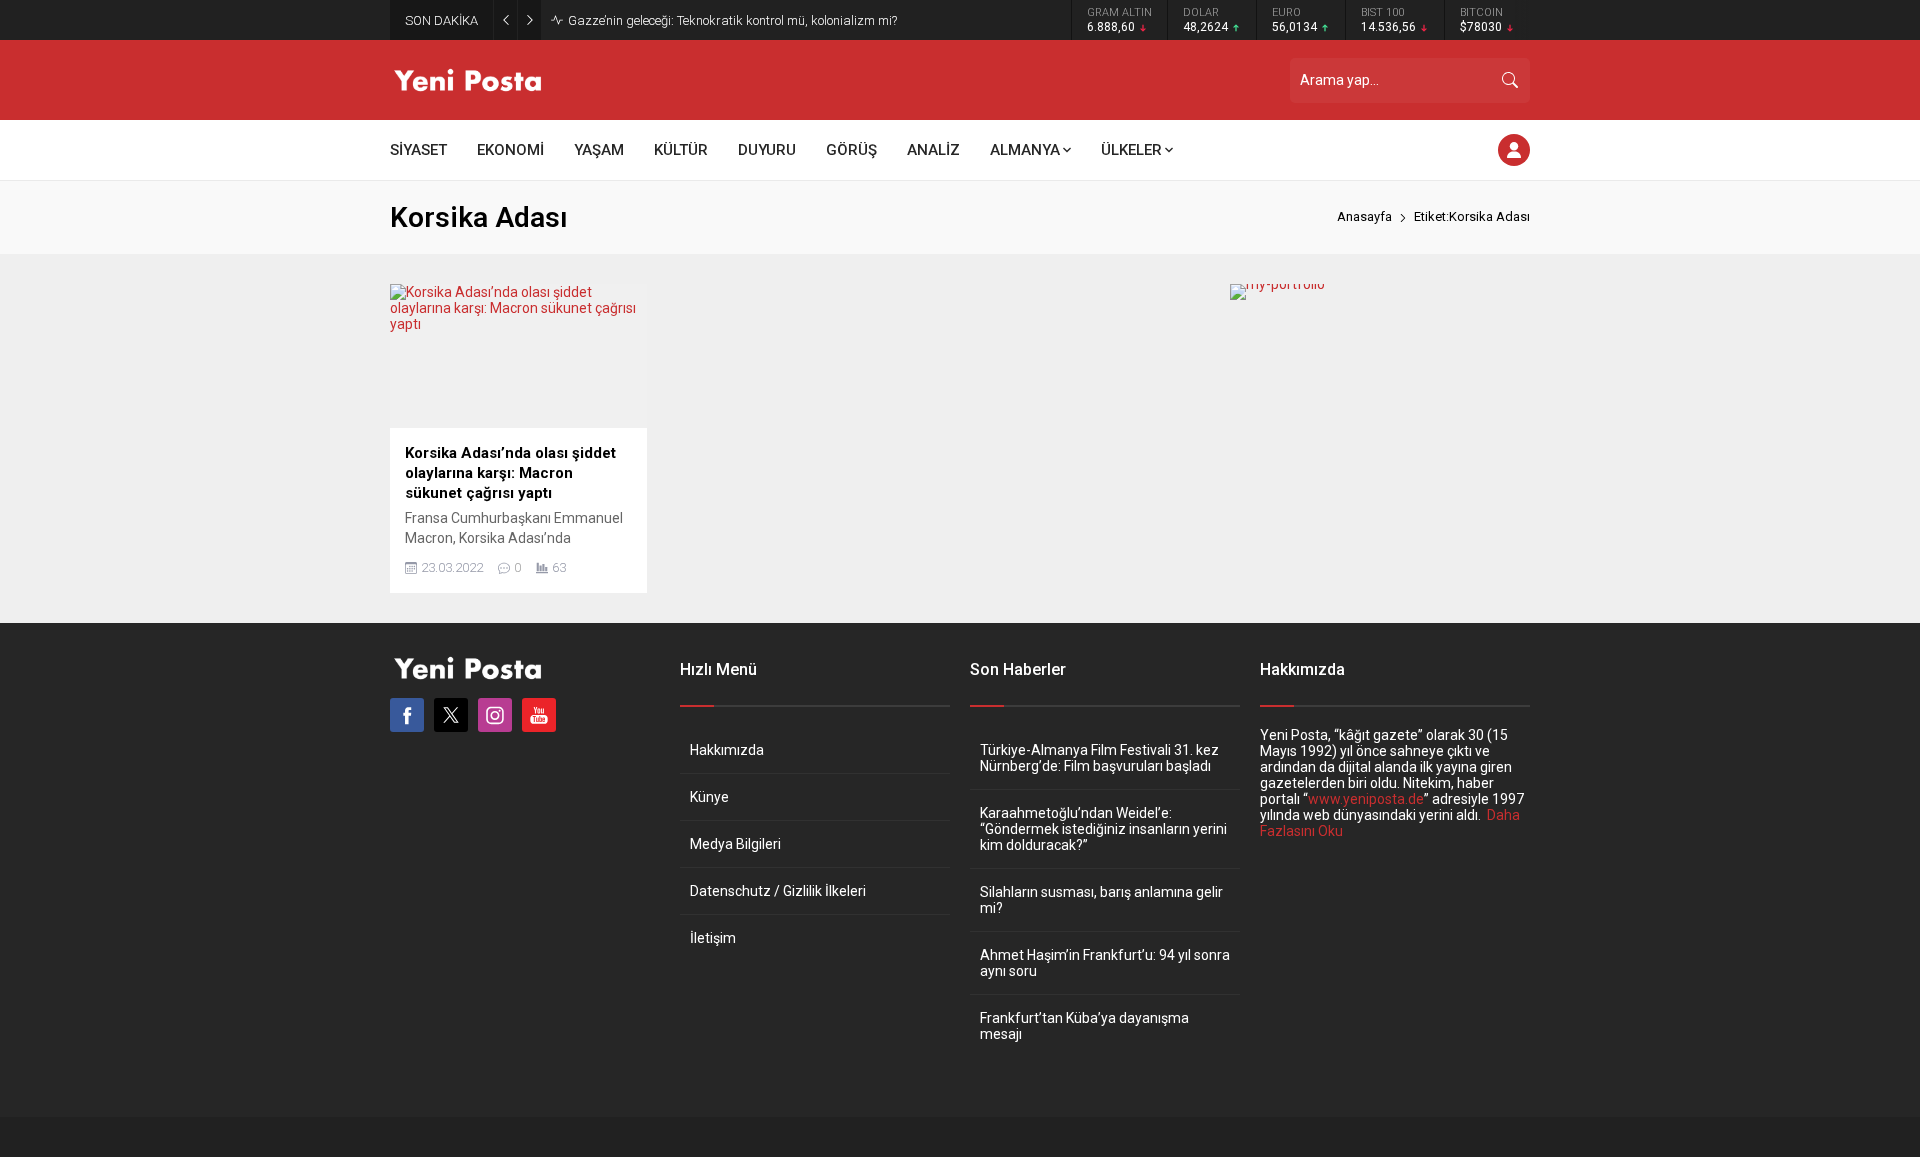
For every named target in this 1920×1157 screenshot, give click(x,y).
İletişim (713, 938)
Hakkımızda (727, 750)
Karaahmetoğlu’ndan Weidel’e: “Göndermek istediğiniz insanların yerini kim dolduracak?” (1103, 829)
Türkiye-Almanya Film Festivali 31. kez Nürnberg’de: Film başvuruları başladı (1099, 758)
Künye (709, 797)
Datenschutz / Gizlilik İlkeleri (778, 891)
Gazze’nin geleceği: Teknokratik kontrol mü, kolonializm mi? (732, 20)
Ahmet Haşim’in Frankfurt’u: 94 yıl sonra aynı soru (1105, 963)
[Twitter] (451, 715)
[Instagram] (495, 715)
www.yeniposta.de (1366, 799)
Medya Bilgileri (735, 844)
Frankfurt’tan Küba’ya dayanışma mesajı (1084, 1026)
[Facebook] (407, 715)
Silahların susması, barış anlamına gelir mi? (1101, 900)
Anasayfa (1364, 216)
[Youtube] (539, 715)
